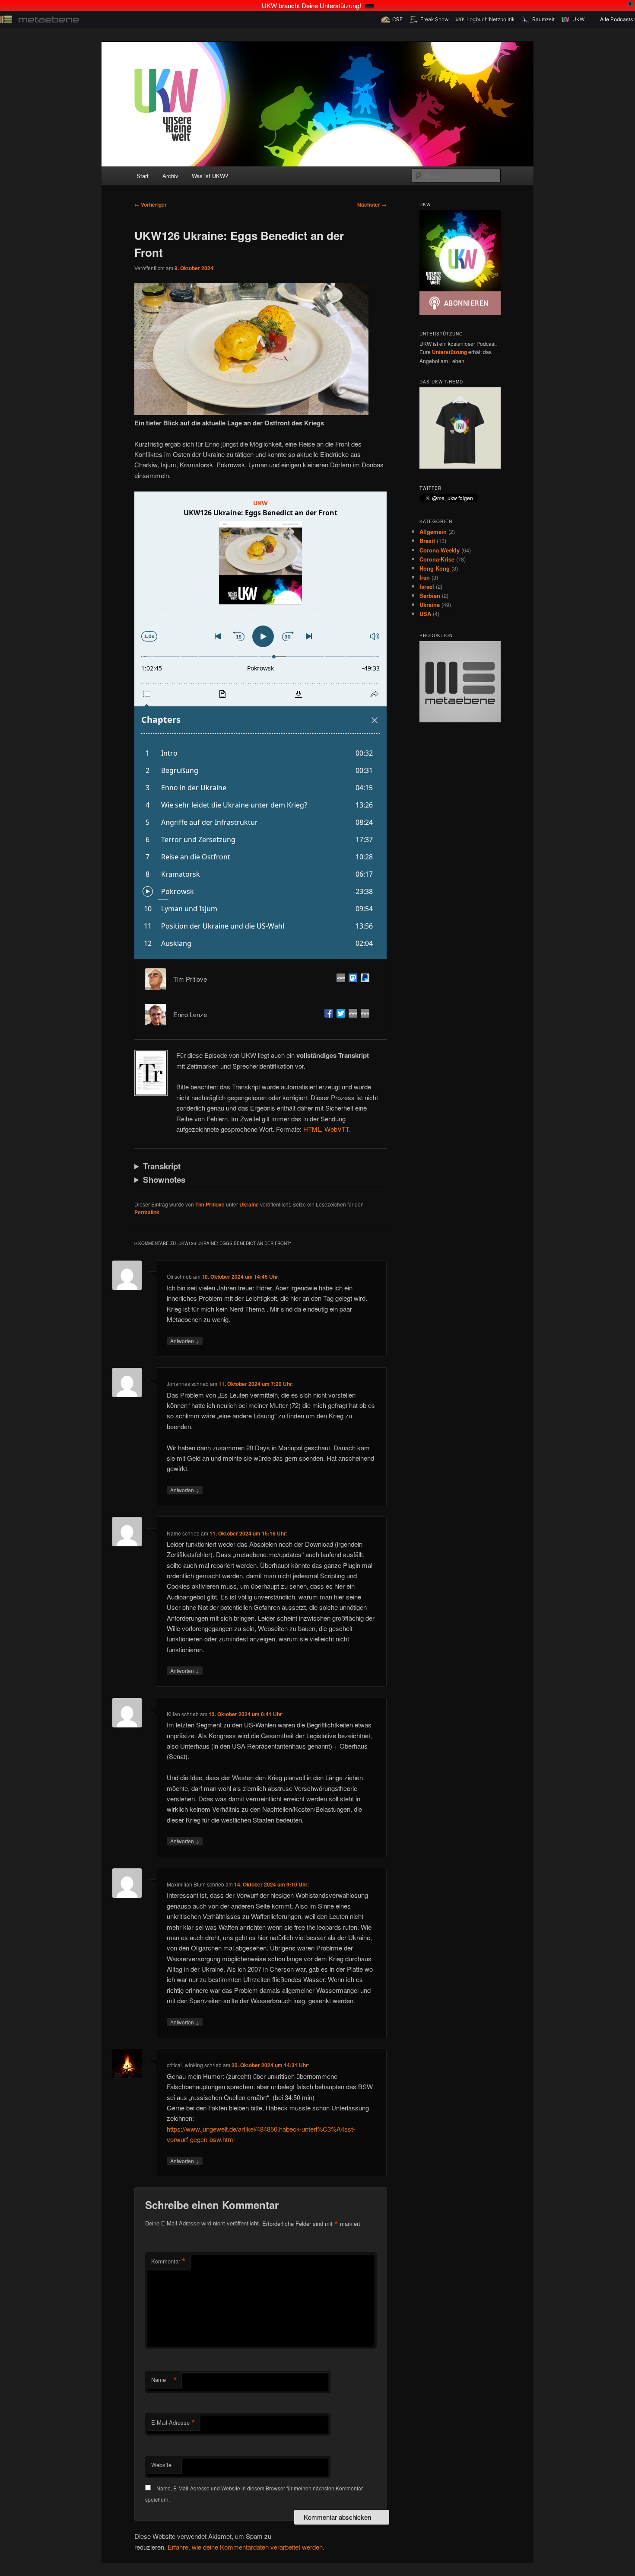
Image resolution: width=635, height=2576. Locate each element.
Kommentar (168, 2261)
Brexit (427, 541)
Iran (425, 577)
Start (143, 176)
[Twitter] (339, 1015)
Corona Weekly (440, 550)
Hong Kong (435, 568)
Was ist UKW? (210, 176)
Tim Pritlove (210, 1204)
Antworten (185, 1341)
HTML (312, 1129)
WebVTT (337, 1129)
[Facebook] (327, 1015)
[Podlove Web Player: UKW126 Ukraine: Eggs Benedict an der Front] (260, 725)
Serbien (430, 595)
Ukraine (249, 1204)
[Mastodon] (351, 979)
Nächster (372, 204)
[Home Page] (351, 1015)
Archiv (170, 176)
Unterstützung (449, 352)
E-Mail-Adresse (173, 2423)
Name (164, 2380)
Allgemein (433, 531)
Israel (427, 586)
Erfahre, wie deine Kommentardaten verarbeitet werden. (246, 2547)
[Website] (339, 979)
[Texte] (363, 1015)
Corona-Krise (437, 559)
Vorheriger (151, 204)
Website (161, 2465)
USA (425, 614)
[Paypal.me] (363, 979)
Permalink (147, 1212)
